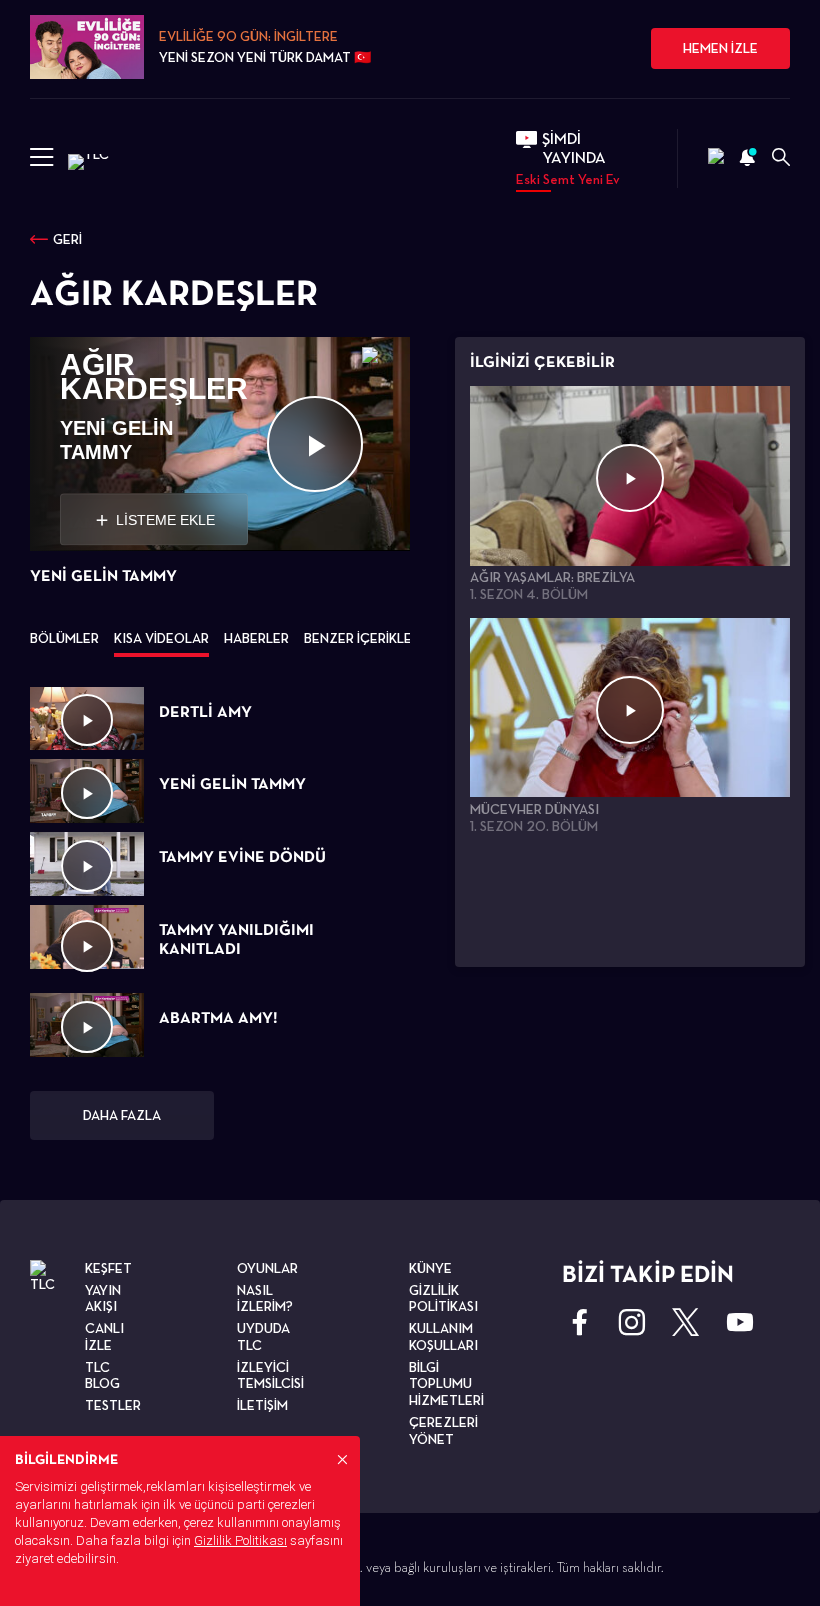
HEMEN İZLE (720, 48)
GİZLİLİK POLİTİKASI (443, 1298)
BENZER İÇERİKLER (362, 638)
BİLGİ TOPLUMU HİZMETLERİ (446, 1384)
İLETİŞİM (262, 1405)
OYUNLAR (267, 1268)
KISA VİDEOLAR (161, 638)
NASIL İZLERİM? (265, 1298)
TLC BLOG (102, 1375)
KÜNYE (430, 1268)
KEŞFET (108, 1268)
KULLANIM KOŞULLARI (443, 1336)
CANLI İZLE (104, 1336)
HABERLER (256, 638)
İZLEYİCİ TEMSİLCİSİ (270, 1375)
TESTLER (113, 1405)
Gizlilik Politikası (240, 1540)
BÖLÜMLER (64, 638)
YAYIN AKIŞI (103, 1298)
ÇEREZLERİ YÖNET (443, 1430)
